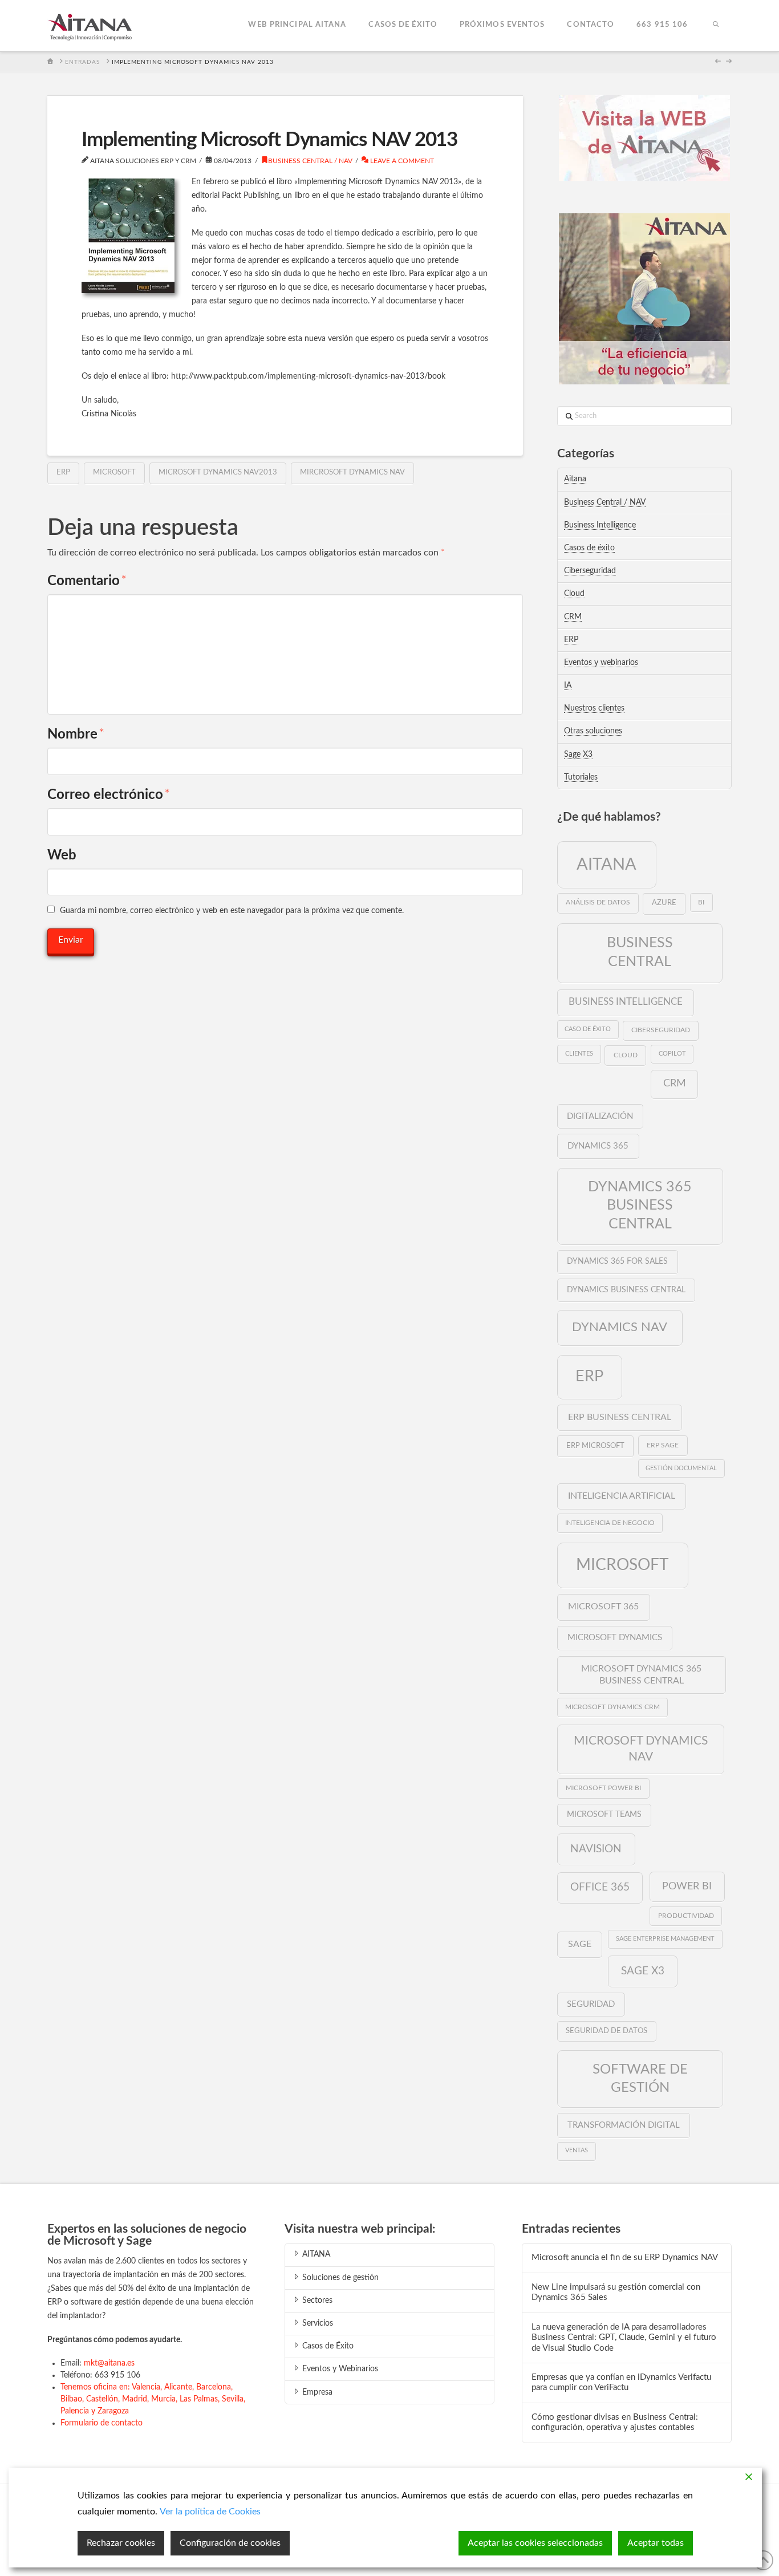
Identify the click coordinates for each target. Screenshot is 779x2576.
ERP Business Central (620, 1417)
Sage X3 (578, 754)
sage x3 (643, 1971)
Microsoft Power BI (603, 1788)
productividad (686, 1916)
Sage (580, 1944)
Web (62, 855)
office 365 (600, 1887)
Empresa (317, 2392)
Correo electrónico (109, 795)
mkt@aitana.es (109, 2363)
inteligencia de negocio (610, 1523)
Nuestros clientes (594, 708)
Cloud (574, 594)
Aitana (575, 479)
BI (701, 902)
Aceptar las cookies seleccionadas (535, 2543)
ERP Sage (663, 1445)
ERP (63, 472)
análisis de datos (598, 902)
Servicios (318, 2323)
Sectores (317, 2301)
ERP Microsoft (595, 1446)
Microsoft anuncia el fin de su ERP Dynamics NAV (625, 2257)
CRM (573, 617)
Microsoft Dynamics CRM (612, 1707)
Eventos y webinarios (601, 663)
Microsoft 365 (603, 1607)
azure (664, 903)
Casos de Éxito (328, 2346)
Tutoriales (581, 777)
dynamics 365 (598, 1146)
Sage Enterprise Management (665, 1939)
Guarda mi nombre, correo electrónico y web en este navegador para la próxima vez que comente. (232, 911)
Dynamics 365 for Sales (617, 1261)
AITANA (316, 2254)
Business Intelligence (600, 525)
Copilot (672, 1054)
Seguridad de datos (606, 2031)
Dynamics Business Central (626, 1290)
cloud (626, 1055)
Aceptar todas (656, 2543)
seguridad (591, 2004)
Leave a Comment (401, 161)
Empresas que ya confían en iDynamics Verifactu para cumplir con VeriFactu (621, 2383)
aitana (606, 865)
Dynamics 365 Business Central (640, 1206)
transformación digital (624, 2125)
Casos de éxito (589, 548)
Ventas (577, 2150)
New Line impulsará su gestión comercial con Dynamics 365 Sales (616, 2293)
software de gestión (640, 2078)
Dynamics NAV (620, 1327)
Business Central (640, 952)
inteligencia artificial (622, 1496)
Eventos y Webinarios (340, 2369)
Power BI (687, 1886)
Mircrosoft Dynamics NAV (352, 472)
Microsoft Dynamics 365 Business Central (641, 1675)
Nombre (76, 735)
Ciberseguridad (590, 571)
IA (568, 685)
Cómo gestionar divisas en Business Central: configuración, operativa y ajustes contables (615, 2423)
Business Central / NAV (310, 161)
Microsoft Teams (604, 1815)
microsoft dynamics (615, 1638)
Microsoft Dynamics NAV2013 (218, 472)
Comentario (87, 581)
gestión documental (681, 1468)
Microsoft (114, 472)
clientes (579, 1054)
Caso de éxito (588, 1029)
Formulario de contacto (102, 2423)
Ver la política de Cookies (210, 2512)
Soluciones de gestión (340, 2278)
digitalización (600, 1116)
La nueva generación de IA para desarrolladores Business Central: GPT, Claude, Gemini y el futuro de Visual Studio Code (624, 2338)
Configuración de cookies (230, 2543)
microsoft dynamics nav (641, 1749)
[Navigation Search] (715, 26)
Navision (596, 1849)
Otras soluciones (593, 731)
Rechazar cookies (121, 2543)
